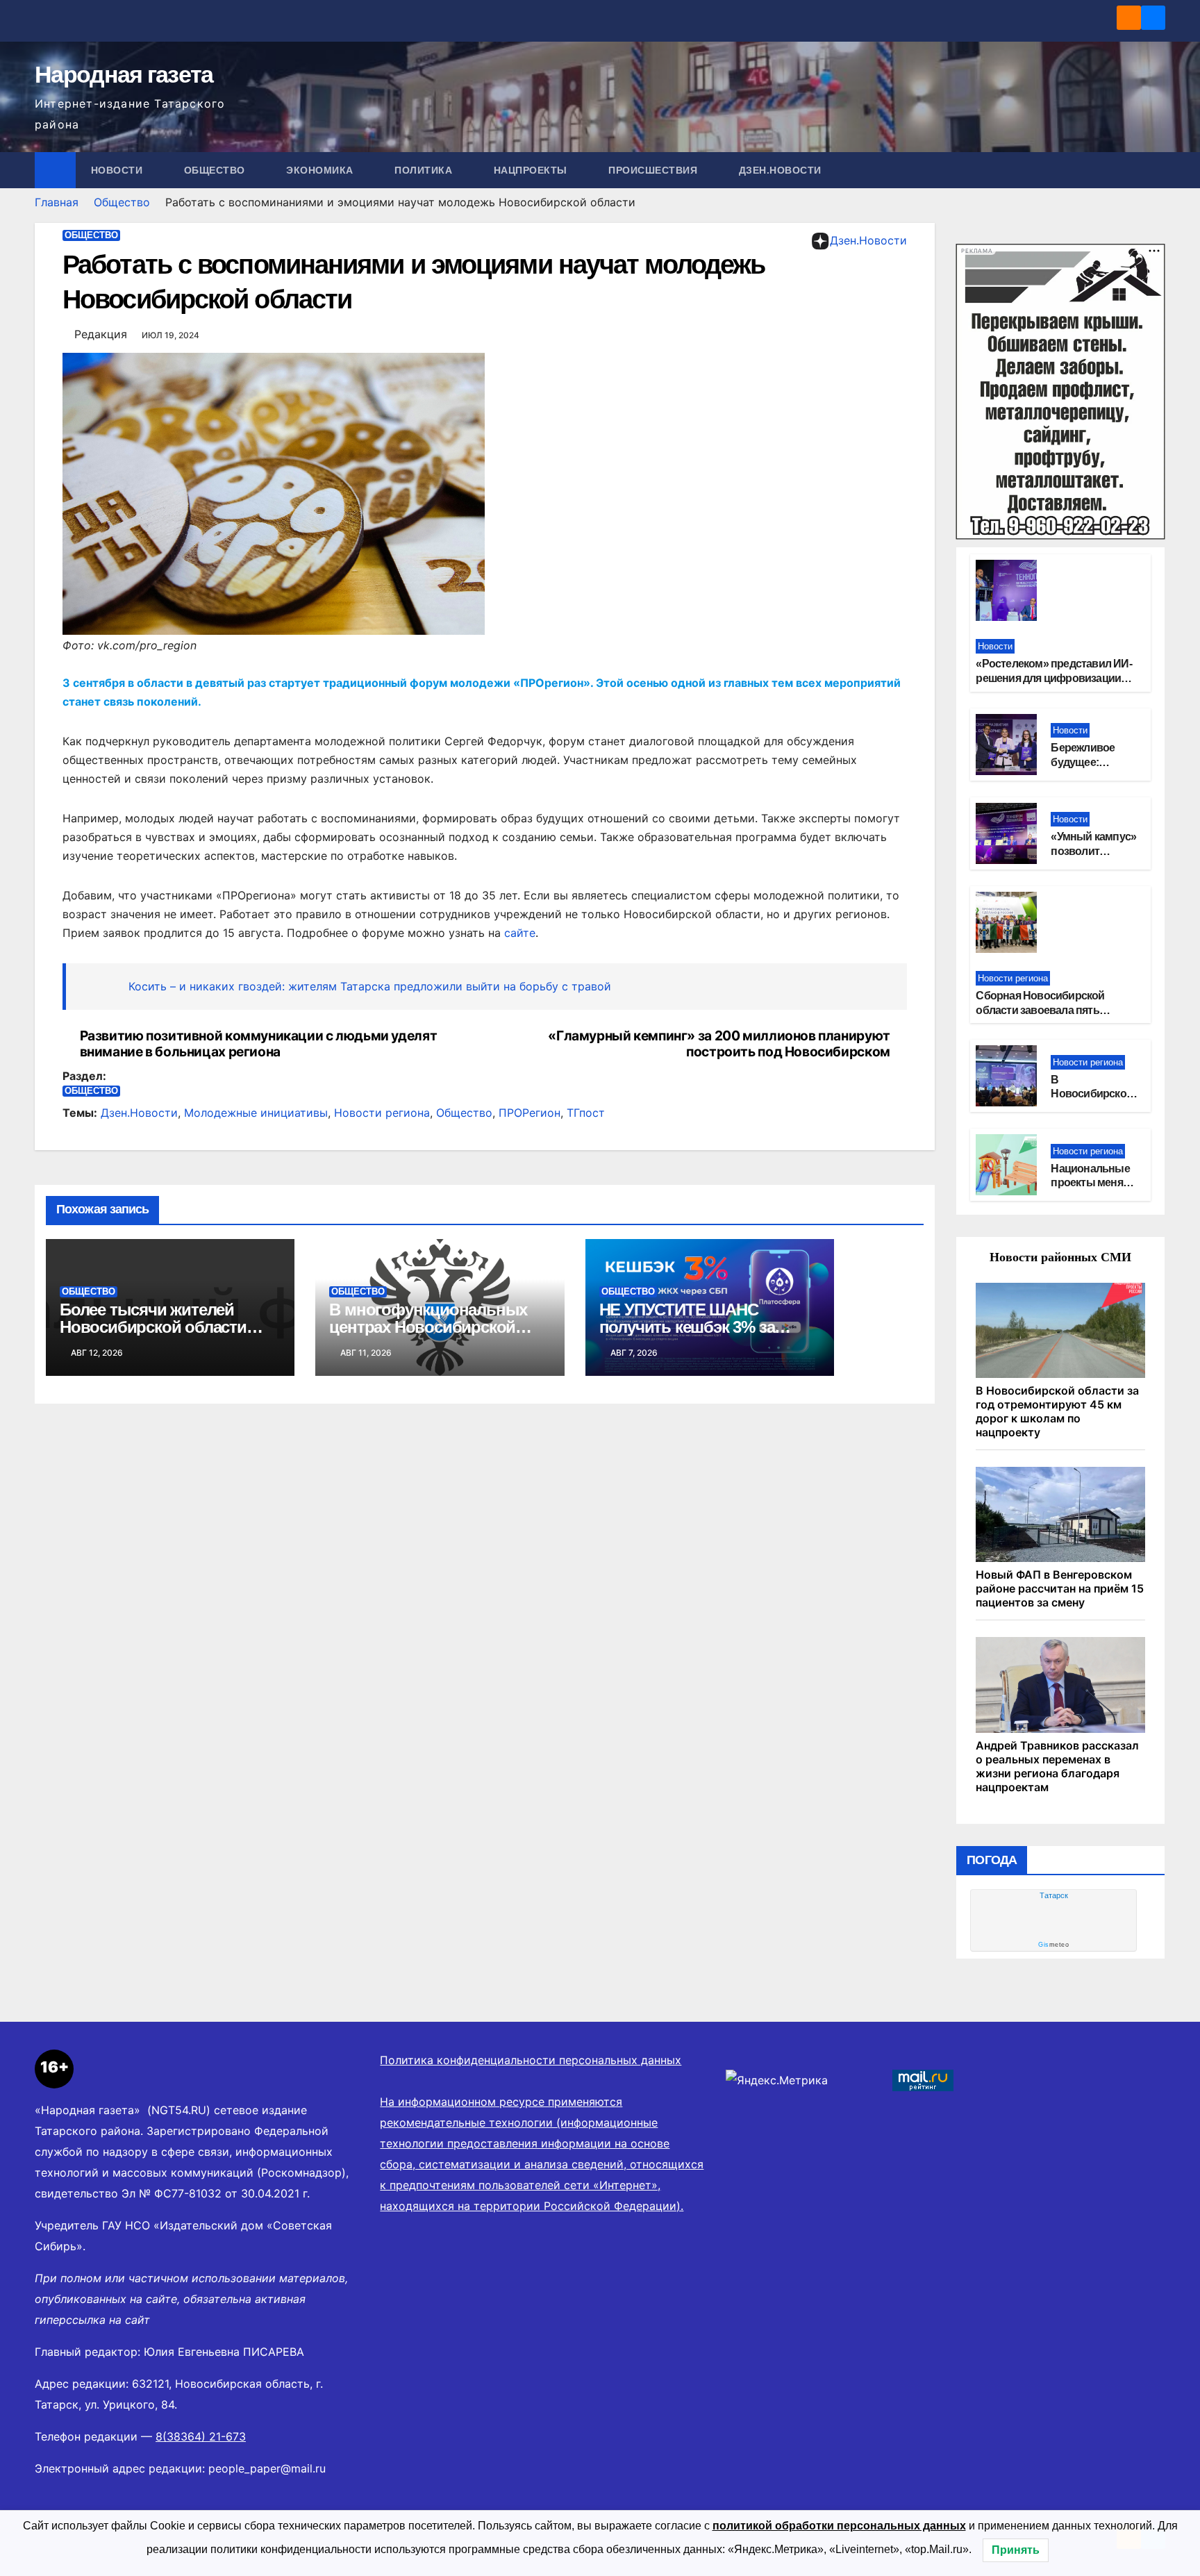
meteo (1053, 1945)
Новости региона (382, 1113)
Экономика (321, 170)
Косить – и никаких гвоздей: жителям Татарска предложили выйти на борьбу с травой (370, 986)
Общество (216, 170)
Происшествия (655, 170)
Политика (425, 170)
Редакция (101, 334)
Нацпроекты (532, 170)
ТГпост (586, 1113)
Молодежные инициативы (256, 1113)
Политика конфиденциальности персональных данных (531, 2060)
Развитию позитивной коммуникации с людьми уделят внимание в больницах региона (259, 1044)
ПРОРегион (530, 1113)
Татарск (1054, 1895)
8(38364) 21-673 (201, 2436)
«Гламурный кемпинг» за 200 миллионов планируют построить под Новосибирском (719, 1044)
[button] (1156, 170)
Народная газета (124, 74)
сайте (520, 933)
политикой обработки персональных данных (839, 2526)
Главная (57, 202)
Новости (118, 170)
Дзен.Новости (780, 170)
